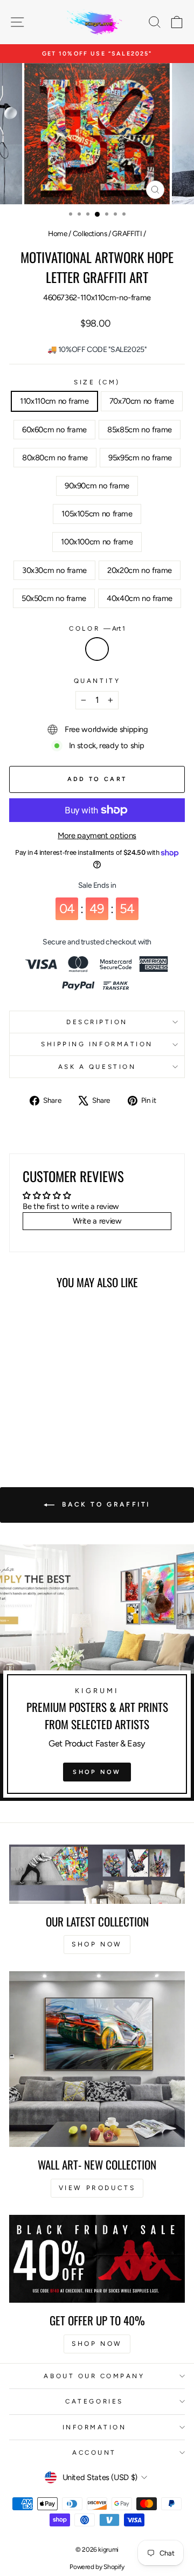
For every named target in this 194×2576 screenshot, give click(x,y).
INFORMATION (95, 2427)
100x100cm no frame (97, 542)
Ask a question (97, 1067)
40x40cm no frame (140, 598)
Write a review (97, 1221)
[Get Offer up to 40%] (97, 2259)
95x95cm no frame (140, 458)
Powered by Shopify (97, 2567)
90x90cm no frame (97, 486)
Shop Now (97, 1772)
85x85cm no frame (140, 430)
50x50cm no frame (54, 598)
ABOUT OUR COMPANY (94, 2376)
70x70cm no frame (142, 401)
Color (97, 629)
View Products (97, 2188)
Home (58, 233)
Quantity (97, 681)
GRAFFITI (127, 233)
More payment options (97, 835)
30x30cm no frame (54, 570)
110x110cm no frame (54, 401)
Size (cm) (97, 382)
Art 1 (97, 649)
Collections (90, 233)
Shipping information (97, 1044)
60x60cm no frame (54, 430)
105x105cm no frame (97, 514)
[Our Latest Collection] (97, 1874)
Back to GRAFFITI (105, 1504)
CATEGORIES (94, 2401)
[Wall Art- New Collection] (97, 2059)
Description (97, 1022)
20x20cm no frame (140, 570)
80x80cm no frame (55, 458)
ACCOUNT (94, 2453)
